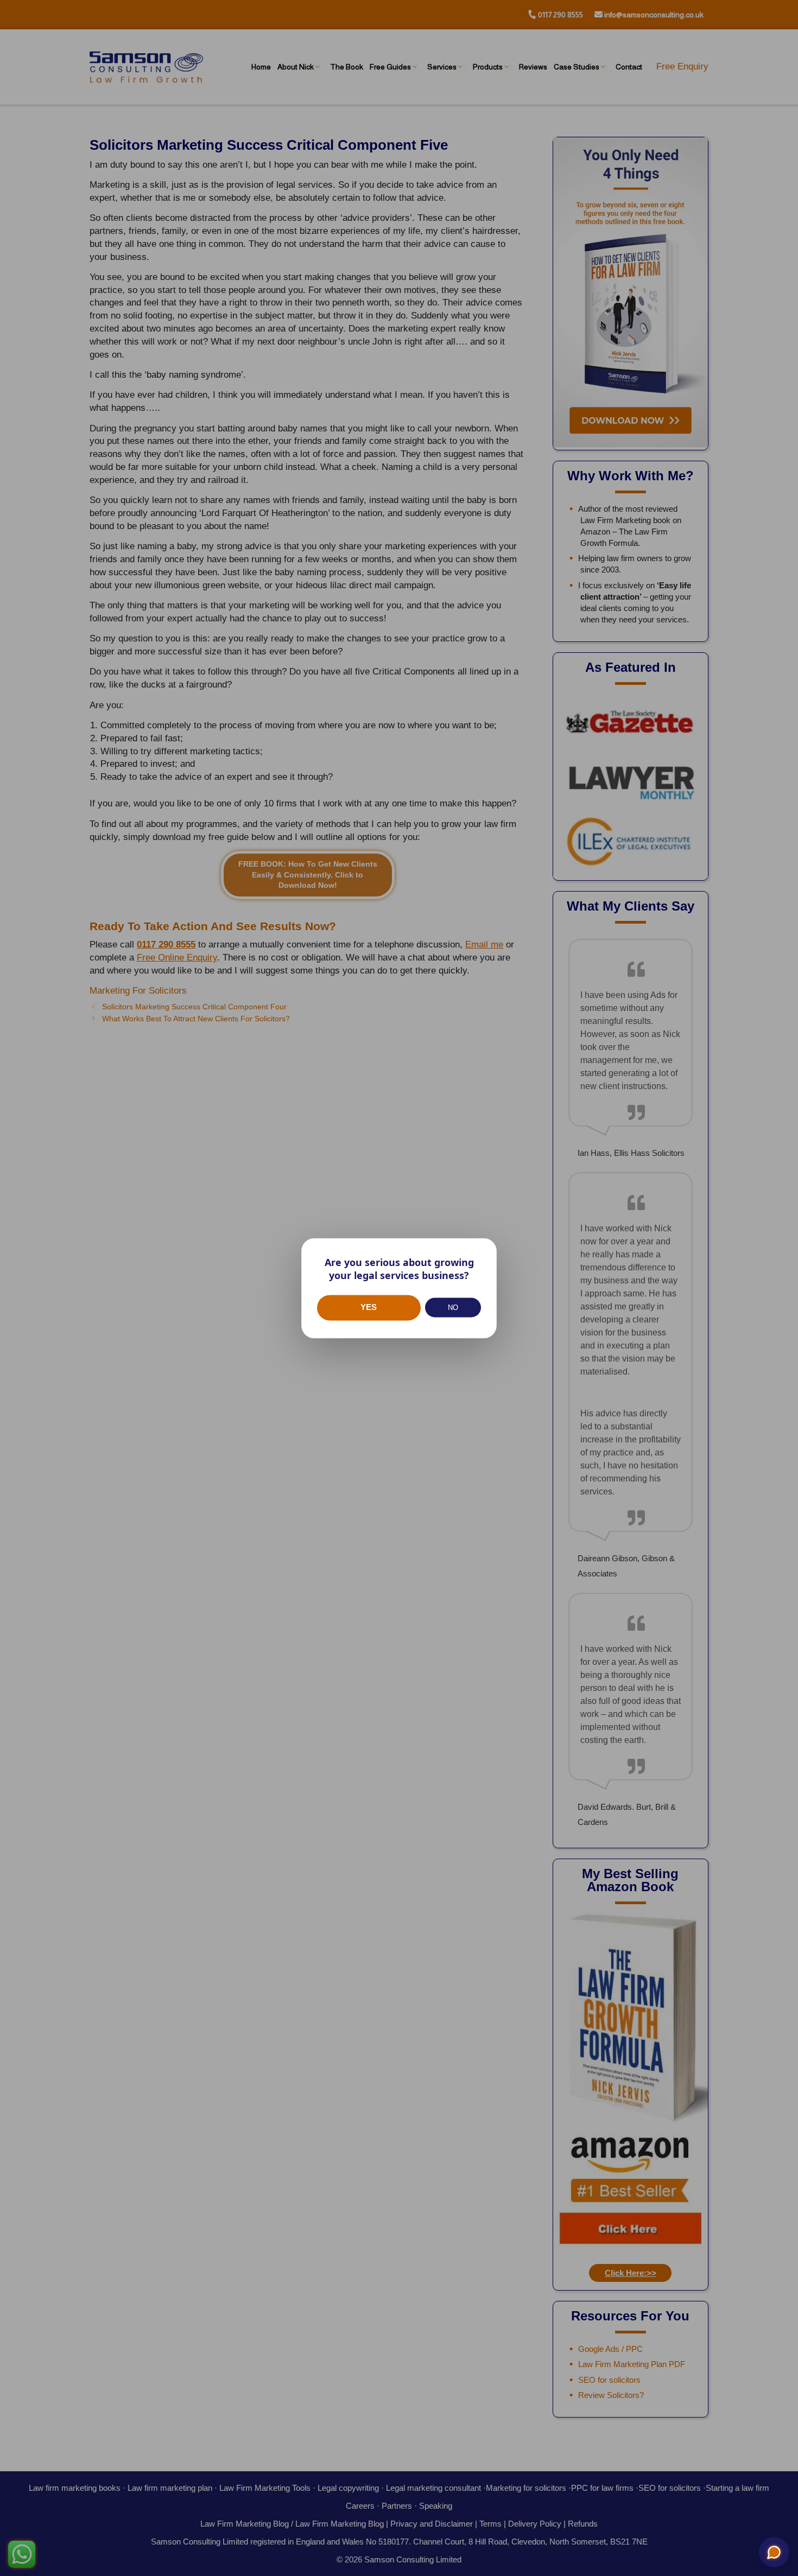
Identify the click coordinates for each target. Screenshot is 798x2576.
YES (369, 1308)
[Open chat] (774, 2552)
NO (453, 1308)
